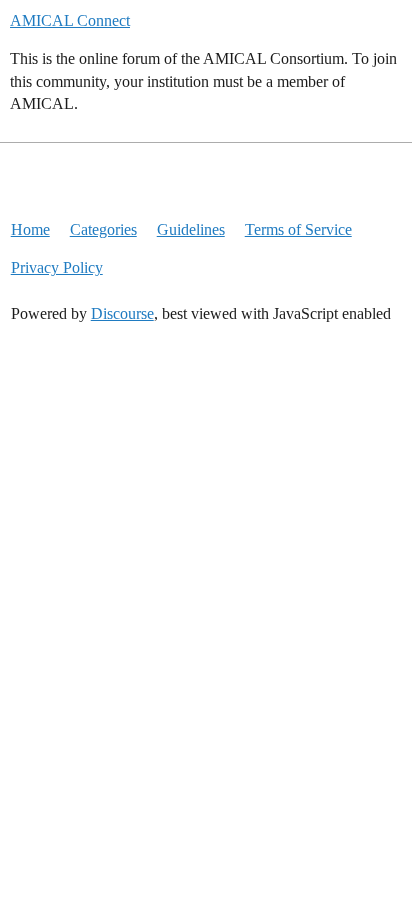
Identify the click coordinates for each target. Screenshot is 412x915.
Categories (103, 229)
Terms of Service (298, 229)
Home (30, 229)
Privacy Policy (57, 267)
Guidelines (191, 229)
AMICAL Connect (70, 20)
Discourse (122, 313)
